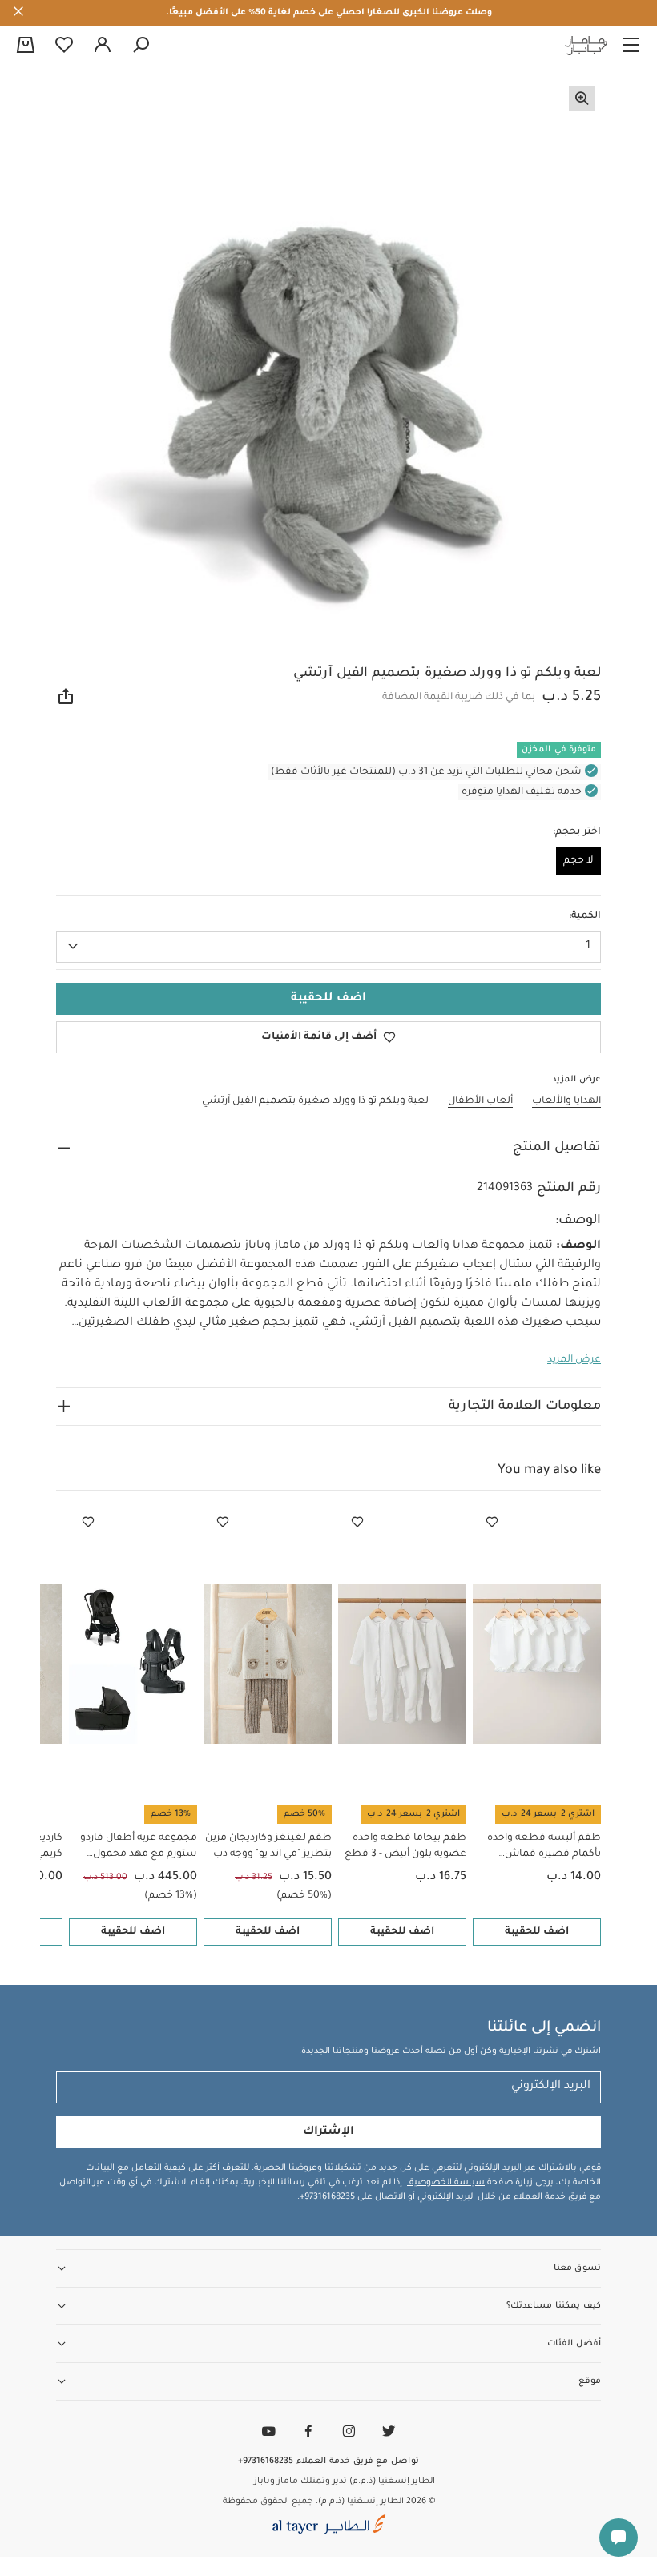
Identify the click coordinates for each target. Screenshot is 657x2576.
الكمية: (585, 916)
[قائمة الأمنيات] (492, 1523)
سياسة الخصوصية (446, 2183)
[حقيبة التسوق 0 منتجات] (26, 46)
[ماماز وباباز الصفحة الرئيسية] (586, 46)
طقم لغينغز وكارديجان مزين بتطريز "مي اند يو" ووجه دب (268, 1846)
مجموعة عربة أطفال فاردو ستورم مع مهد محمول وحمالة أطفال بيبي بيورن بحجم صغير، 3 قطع (139, 1847)
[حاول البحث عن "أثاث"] (141, 46)
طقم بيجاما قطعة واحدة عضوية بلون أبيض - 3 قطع (405, 1846)
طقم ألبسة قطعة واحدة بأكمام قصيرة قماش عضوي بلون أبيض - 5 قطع (540, 1847)
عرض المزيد (574, 1360)
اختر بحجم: (577, 832)
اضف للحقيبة (537, 1932)
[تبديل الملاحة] (631, 46)
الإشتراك (328, 2132)
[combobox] (328, 947)
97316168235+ (327, 2197)
